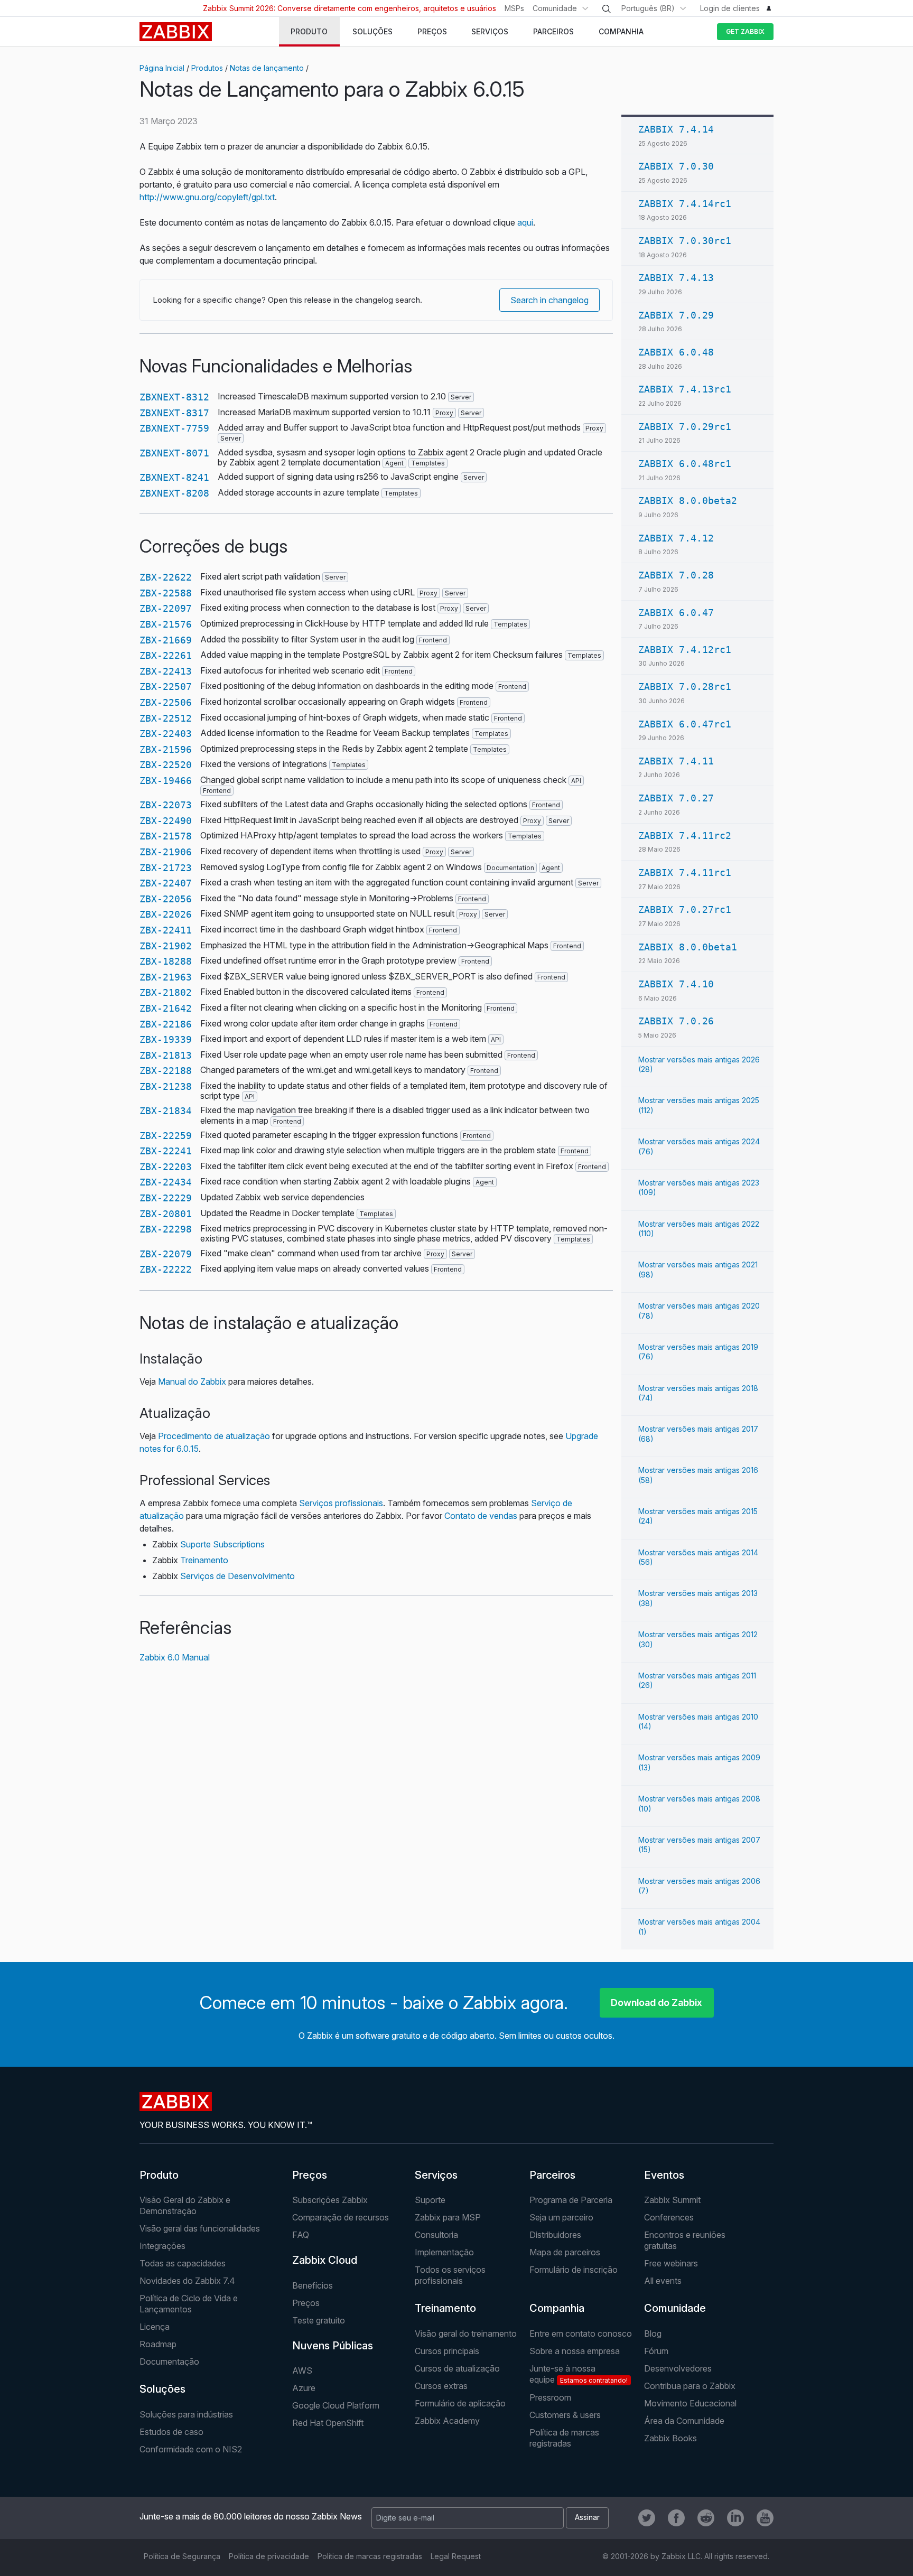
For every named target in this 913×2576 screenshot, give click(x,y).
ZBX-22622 (166, 577)
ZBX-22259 (166, 1136)
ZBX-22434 (166, 1182)
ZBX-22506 (166, 702)
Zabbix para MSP (448, 2217)
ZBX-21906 (166, 852)
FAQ (301, 2235)
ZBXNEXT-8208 (174, 493)
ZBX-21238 (166, 1086)
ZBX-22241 (166, 1151)
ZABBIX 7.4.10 (676, 984)
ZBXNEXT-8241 (174, 477)
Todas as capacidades (183, 2263)
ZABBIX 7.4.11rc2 (685, 836)
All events (663, 2281)
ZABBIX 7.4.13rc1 (685, 389)
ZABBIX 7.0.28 (676, 575)
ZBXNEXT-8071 (174, 453)
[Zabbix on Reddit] (706, 2518)
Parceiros (552, 2175)
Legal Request (456, 2556)
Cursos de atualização (457, 2368)
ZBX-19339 (166, 1039)
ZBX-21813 (166, 1055)
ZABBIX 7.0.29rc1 (685, 427)
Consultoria (436, 2235)
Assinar (587, 2517)
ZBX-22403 (166, 734)
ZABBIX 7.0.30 (676, 166)
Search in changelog (549, 300)
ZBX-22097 (166, 608)
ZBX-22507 (166, 687)
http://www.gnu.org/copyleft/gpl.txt (207, 197)
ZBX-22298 (166, 1229)
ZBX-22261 (166, 655)
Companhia (557, 2308)
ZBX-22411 (166, 930)
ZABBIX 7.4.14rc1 (685, 204)
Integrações (162, 2246)
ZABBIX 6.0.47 (676, 613)
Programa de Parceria (571, 2200)
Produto (159, 2175)
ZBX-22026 (166, 914)
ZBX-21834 (166, 1111)
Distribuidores (555, 2235)
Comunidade (555, 8)
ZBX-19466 (166, 781)
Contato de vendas (481, 1516)
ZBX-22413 (166, 671)
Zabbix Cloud (325, 2260)
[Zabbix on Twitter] (647, 2518)
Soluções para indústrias (186, 2414)
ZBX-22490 (166, 821)
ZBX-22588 (166, 593)
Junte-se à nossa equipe (579, 2374)
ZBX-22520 (166, 765)
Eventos (664, 2175)
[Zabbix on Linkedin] (735, 2518)
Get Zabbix (745, 31)
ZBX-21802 (166, 992)
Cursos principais (447, 2351)
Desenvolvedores (678, 2368)
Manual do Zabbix (192, 1382)
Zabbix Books (670, 2438)
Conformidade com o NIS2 (191, 2449)
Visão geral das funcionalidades (200, 2228)
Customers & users (565, 2415)
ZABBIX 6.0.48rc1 (685, 464)
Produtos (207, 68)
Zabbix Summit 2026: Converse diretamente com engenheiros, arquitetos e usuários (350, 8)
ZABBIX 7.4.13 (676, 278)
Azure (304, 2388)
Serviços (436, 2175)
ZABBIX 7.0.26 (676, 1021)
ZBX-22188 (166, 1071)
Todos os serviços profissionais (450, 2275)
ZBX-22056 (166, 899)
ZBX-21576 (166, 624)
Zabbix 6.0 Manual (175, 1657)
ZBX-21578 (166, 836)
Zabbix (176, 32)
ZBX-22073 (166, 805)
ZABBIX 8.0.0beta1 (688, 947)
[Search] (607, 9)
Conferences (669, 2217)
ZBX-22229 (166, 1198)
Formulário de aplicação (460, 2403)
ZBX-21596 (166, 749)
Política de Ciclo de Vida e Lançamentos (189, 2304)
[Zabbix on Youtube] (765, 2518)
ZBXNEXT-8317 (174, 413)
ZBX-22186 (166, 1024)
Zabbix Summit (672, 2200)
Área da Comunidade (684, 2421)
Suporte (430, 2200)
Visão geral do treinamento (466, 2334)
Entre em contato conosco (581, 2334)
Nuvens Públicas (333, 2346)
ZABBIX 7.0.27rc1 (685, 909)
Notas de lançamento (267, 68)
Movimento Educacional (690, 2403)
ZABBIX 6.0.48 (676, 352)
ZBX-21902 (166, 946)
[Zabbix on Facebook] (676, 2518)
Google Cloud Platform (336, 2405)
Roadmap (158, 2344)
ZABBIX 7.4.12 (676, 538)
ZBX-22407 (166, 883)
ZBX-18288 (166, 961)
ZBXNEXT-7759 (174, 428)
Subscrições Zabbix (330, 2200)
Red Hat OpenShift (328, 2423)
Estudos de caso (171, 2432)
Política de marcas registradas (564, 2438)
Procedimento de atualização (214, 1436)
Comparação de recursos (341, 2217)
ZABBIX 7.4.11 (676, 761)
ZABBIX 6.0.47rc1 (685, 724)
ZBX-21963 (166, 977)
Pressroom (550, 2397)
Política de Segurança (182, 2556)
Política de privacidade (269, 2556)
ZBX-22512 (166, 718)
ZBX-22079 (166, 1254)
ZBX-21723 (166, 868)
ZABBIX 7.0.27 (676, 798)
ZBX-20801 (166, 1214)
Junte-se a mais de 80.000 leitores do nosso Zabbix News (251, 2516)
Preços (310, 2175)
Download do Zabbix (656, 2003)
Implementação (444, 2252)
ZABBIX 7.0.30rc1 (685, 241)
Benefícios (313, 2285)
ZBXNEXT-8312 (174, 397)
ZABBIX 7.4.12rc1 (685, 650)
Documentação (169, 2362)
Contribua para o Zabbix (690, 2386)
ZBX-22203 (166, 1167)
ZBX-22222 (166, 1269)
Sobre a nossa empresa (575, 2351)
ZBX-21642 (166, 1008)
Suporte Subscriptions (222, 1544)
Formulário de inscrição (574, 2270)
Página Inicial (162, 68)
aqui (525, 222)
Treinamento (204, 1560)
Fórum (656, 2351)
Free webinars (671, 2263)
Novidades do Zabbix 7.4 (187, 2281)
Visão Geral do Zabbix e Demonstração (185, 2205)
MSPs (514, 8)
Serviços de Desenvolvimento (237, 1576)
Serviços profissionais (341, 1503)
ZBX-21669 (166, 640)
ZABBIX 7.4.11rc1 (685, 872)
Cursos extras (441, 2386)
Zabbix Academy (447, 2421)
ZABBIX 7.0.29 (676, 315)
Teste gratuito (319, 2320)
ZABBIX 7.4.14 (676, 129)
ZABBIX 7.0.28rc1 (685, 687)
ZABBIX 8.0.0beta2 (688, 501)
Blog (653, 2334)
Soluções (162, 2389)
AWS (302, 2370)
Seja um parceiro (561, 2217)
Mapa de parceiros (565, 2252)
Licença (155, 2327)
